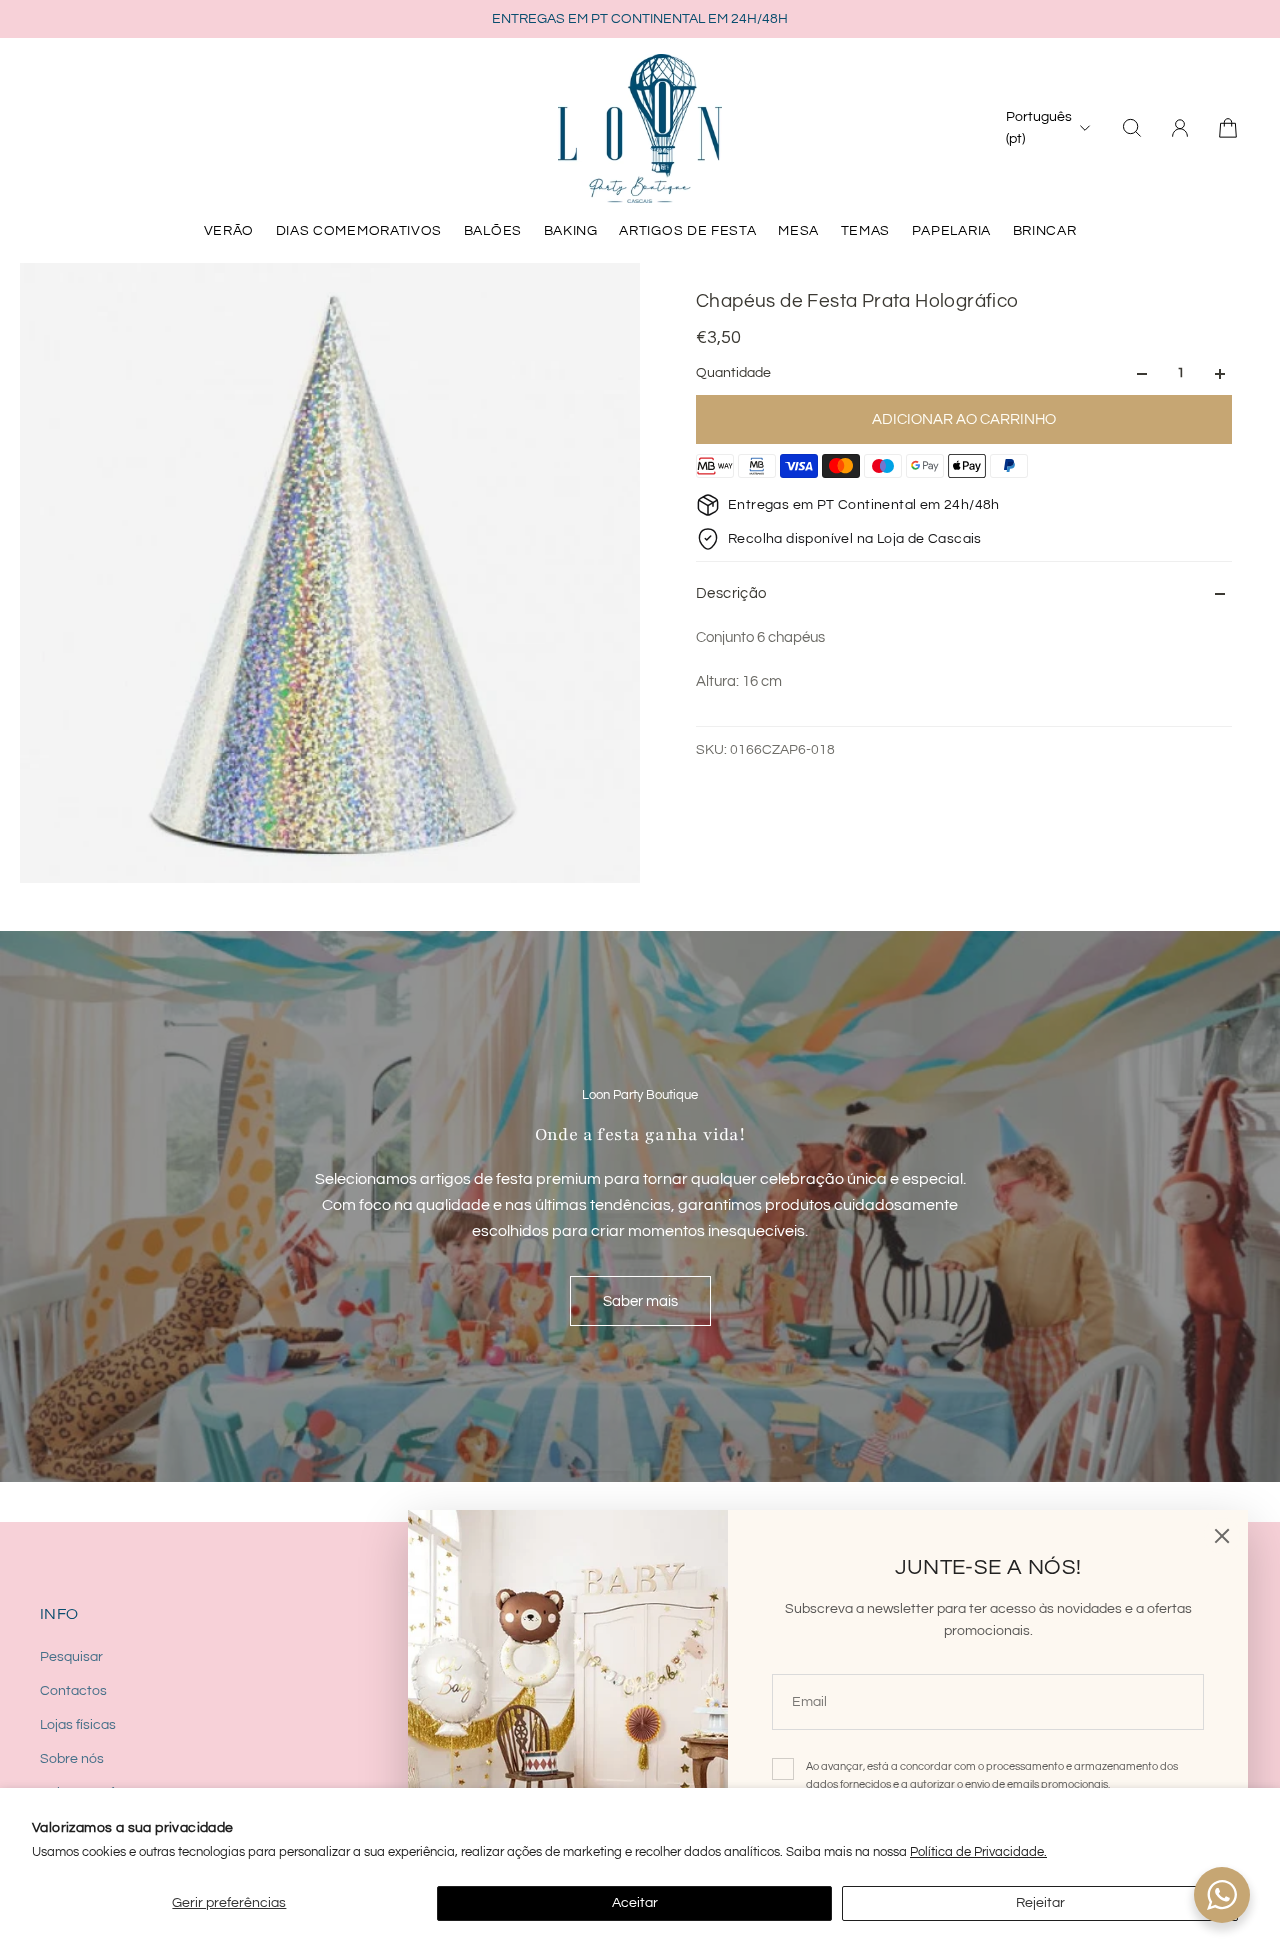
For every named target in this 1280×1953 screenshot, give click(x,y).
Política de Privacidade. (978, 1852)
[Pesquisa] (1132, 128)
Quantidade (733, 374)
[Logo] (640, 128)
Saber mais (640, 1301)
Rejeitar (1040, 1903)
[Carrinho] (1228, 128)
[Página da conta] (1180, 128)
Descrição (731, 593)
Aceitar (635, 1903)
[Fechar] (1222, 1536)
